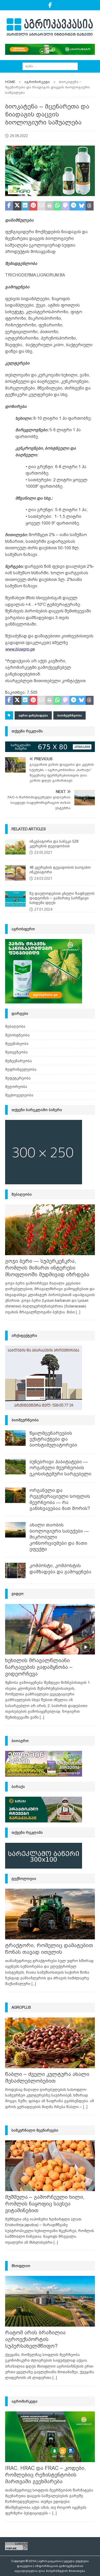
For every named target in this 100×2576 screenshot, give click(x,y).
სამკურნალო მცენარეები (35, 2130)
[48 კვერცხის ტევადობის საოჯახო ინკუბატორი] (15, 873)
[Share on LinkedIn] (25, 206)
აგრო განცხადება (33, 715)
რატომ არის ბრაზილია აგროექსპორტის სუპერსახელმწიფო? (35, 2339)
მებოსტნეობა (17, 1035)
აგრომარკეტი (24, 2401)
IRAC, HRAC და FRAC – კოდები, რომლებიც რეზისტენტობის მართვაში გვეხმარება (46, 2475)
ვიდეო (18, 1594)
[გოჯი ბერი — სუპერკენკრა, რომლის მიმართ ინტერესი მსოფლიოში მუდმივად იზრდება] (50, 1230)
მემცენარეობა (18, 1061)
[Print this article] (49, 206)
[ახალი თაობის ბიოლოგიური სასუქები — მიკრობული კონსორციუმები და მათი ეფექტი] (15, 1530)
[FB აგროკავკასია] (50, 5)
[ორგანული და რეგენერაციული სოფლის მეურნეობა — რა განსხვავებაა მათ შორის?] (15, 1495)
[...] (78, 1312)
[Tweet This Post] (17, 206)
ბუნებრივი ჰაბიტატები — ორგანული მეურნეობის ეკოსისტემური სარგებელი (60, 1468)
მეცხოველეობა (19, 1095)
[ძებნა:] (50, 66)
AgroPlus (21, 2007)
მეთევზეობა (16, 1052)
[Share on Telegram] (73, 206)
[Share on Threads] (90, 206)
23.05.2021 (43, 852)
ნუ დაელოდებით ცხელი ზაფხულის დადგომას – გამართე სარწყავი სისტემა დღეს (62, 898)
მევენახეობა (17, 1044)
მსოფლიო (21, 2266)
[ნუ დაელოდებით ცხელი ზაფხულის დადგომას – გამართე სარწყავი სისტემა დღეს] (15, 899)
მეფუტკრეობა (18, 1078)
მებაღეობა (15, 1026)
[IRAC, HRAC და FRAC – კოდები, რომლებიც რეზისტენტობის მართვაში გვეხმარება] (50, 2437)
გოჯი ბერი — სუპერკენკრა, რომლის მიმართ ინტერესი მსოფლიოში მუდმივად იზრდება (47, 1268)
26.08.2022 (19, 136)
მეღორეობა (16, 1087)
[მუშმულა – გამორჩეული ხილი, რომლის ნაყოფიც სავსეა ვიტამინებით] (50, 2166)
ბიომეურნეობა (69, 715)
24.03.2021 (43, 879)
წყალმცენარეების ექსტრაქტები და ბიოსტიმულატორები (53, 1439)
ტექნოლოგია (24, 1879)
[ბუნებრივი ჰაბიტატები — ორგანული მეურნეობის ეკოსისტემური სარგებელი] (15, 1467)
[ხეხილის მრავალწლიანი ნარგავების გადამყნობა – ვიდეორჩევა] (50, 1629)
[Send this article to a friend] (41, 206)
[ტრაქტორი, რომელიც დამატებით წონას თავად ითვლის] (50, 1914)
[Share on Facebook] (9, 206)
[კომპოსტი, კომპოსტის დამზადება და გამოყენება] (15, 1570)
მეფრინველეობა (21, 1069)
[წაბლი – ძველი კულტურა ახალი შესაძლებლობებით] (50, 2043)
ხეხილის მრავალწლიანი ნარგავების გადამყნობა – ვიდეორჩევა (39, 1667)
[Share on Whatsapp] (57, 206)
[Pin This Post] (33, 206)
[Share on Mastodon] (66, 206)
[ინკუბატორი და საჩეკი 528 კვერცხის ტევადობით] (15, 847)
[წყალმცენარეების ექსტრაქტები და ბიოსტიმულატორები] (15, 1438)
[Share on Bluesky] (81, 206)
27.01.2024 (43, 909)
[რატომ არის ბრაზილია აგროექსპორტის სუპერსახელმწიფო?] (50, 2301)
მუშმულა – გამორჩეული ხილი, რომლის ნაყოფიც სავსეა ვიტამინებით (45, 2204)
